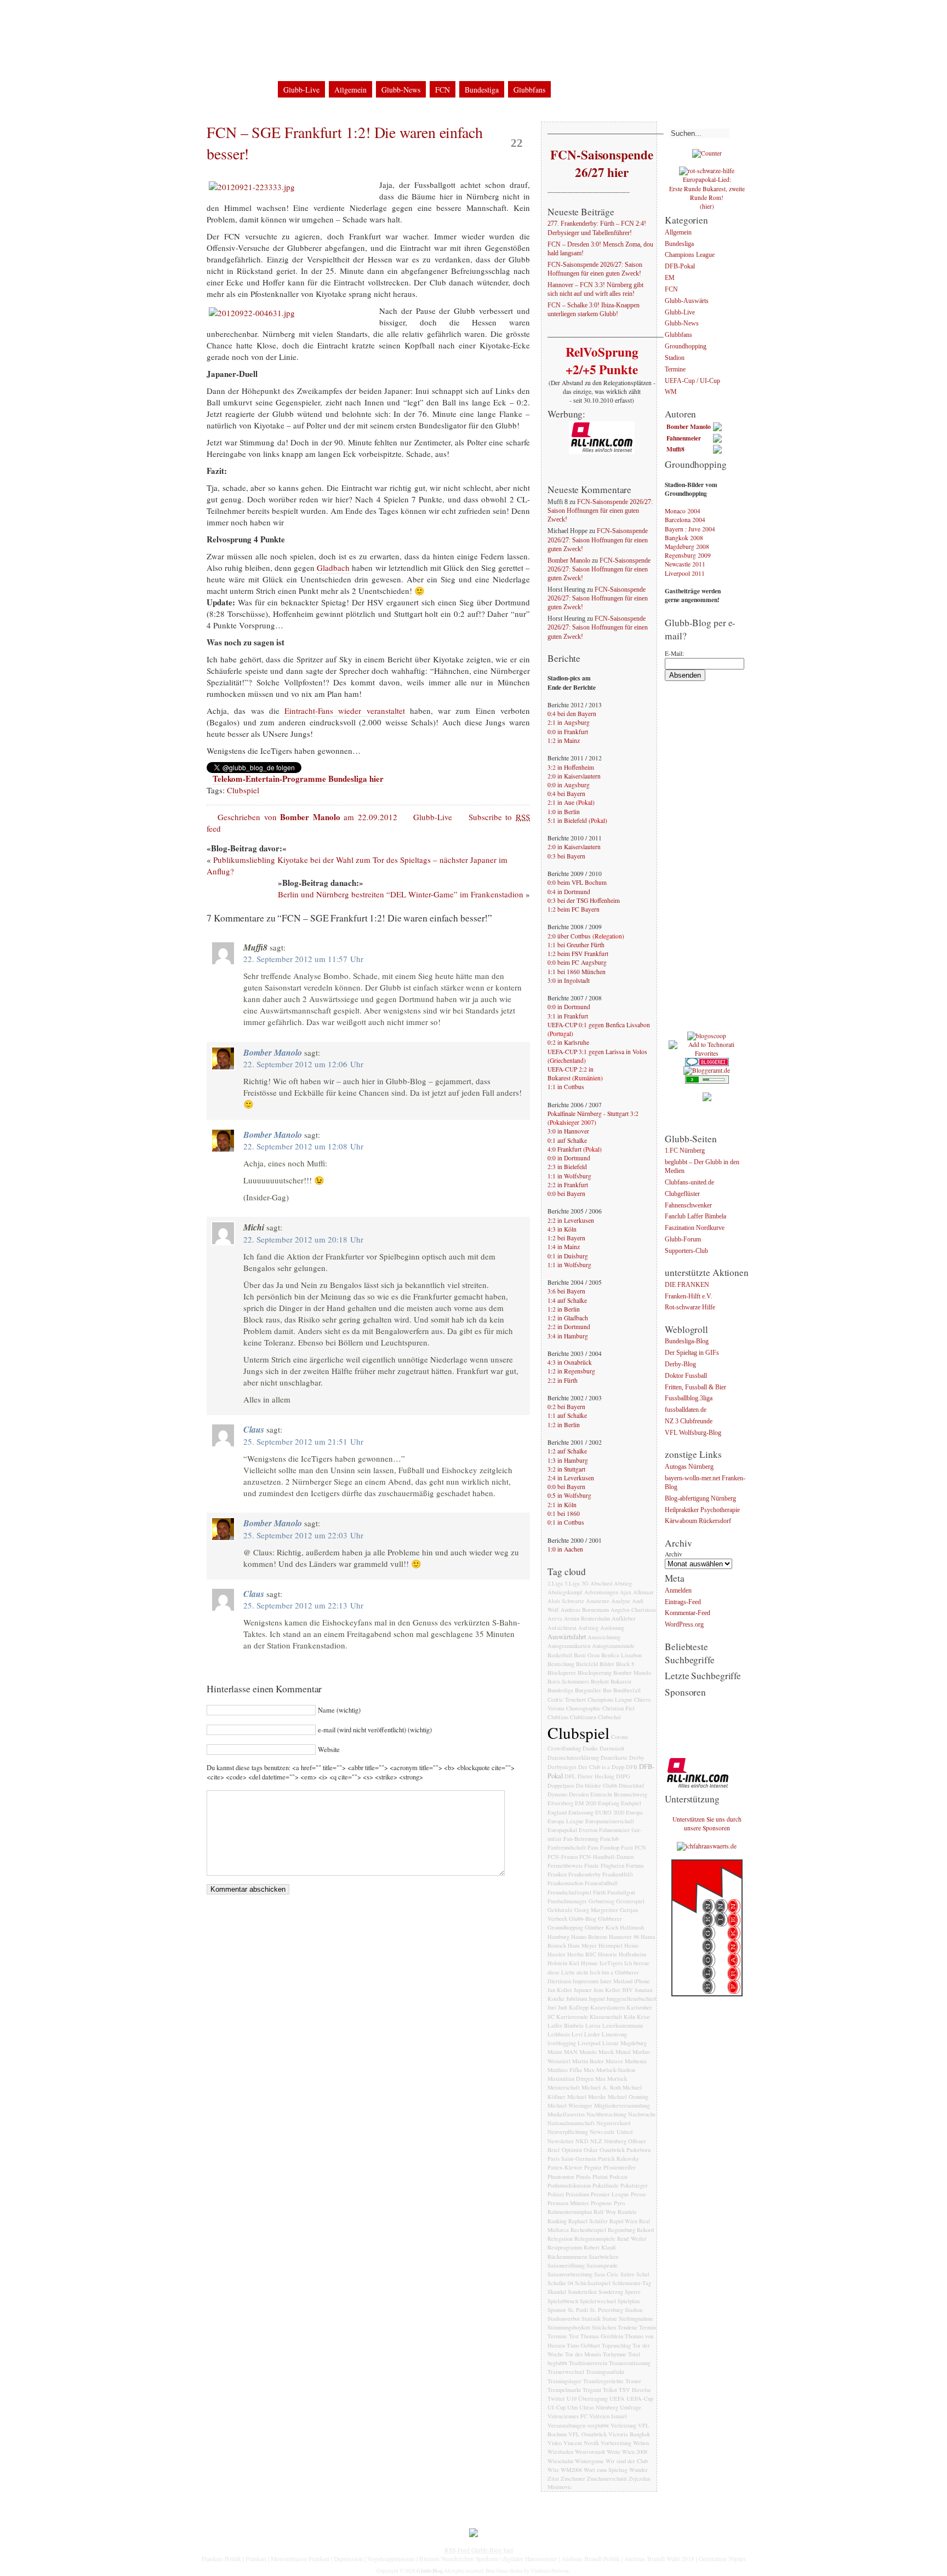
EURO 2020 (610, 1812)
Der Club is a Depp (601, 1767)
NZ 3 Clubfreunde (689, 1421)
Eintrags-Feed (683, 1602)
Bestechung (561, 1664)
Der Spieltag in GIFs (692, 1353)
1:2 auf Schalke (567, 1451)
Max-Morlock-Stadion (609, 2070)
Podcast (618, 2177)
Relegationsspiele (595, 2239)
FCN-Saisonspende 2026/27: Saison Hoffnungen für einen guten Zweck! (595, 269)
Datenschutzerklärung (319, 16)
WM (671, 393)
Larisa (593, 2025)
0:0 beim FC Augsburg (577, 962)
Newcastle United (611, 2132)
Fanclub (609, 1839)
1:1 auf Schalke (567, 1415)
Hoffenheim (632, 1954)
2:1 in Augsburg (569, 722)
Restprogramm (565, 2247)
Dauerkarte (614, 1758)
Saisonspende (602, 2265)
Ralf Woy (605, 2212)
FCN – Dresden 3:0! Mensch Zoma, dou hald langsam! (600, 249)
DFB (632, 1767)
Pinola (583, 2177)
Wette (614, 2452)
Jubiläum (577, 1999)
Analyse (621, 1601)
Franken (557, 1874)
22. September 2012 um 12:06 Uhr (303, 1064)
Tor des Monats (583, 2354)
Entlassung (581, 1812)
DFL (570, 1776)
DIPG (623, 1776)
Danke (590, 1748)
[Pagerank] (707, 1081)
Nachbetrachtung (606, 2114)
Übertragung (593, 2398)
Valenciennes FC (567, 2416)
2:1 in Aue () (571, 802)
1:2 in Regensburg (571, 1371)
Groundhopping (565, 1927)
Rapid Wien (623, 2221)
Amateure (598, 1601)
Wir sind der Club (627, 2461)
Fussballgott (621, 1892)
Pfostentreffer (620, 2167)
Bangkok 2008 (684, 538)
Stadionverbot (564, 2319)
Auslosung (612, 1628)
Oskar (591, 2150)
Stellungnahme (636, 2319)
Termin (648, 2327)
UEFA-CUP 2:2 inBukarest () (575, 1074)
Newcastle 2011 (685, 564)
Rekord (645, 2230)
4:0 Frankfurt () (575, 1149)
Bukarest (621, 1681)
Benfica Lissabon (621, 1655)
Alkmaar (643, 1592)
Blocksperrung (595, 1673)
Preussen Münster (568, 2203)
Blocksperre (562, 1673)
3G (585, 1583)
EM (670, 278)
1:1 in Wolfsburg (569, 1176)
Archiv (674, 1554)
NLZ (596, 2141)
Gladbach (333, 568)
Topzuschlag (616, 2345)
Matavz (614, 2061)
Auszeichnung (604, 1637)
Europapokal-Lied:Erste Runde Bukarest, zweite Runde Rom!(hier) (707, 193)
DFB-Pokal (680, 267)
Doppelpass (561, 1785)
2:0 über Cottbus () (586, 936)
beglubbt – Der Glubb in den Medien (702, 1167)
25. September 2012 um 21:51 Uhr (303, 1441)
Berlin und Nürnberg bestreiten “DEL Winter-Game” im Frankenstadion (401, 894)
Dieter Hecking (596, 1776)
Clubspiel (243, 790)
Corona (620, 1737)
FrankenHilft (618, 1874)
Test (574, 2336)
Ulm (572, 2407)
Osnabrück (612, 2150)
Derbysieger (562, 1767)
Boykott (600, 1681)
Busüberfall (627, 1690)
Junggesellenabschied (631, 1999)
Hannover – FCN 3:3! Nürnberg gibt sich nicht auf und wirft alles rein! (595, 290)
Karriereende (572, 2017)
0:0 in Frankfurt (568, 732)
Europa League (566, 1821)
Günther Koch (601, 1927)
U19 (572, 2398)
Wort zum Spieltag (606, 2470)
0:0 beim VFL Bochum (577, 882)
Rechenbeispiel (588, 2230)
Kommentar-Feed (688, 1614)
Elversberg (560, 1803)
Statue (610, 2319)
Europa (634, 1812)
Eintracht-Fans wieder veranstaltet (345, 711)
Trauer (633, 2381)
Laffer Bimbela (566, 2025)
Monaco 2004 (683, 511)
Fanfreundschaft (567, 1847)
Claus (254, 1429)
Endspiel (631, 1803)
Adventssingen (601, 1592)
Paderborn (638, 2150)
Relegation (560, 2239)
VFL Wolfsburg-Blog (693, 1433)
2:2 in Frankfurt (568, 1185)
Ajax (626, 1592)
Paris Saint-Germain (572, 2159)
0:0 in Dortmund (569, 1007)
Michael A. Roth (601, 2087)
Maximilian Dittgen (571, 2079)
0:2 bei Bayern (566, 1407)
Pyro (619, 2203)
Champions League (610, 1699)
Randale (627, 2212)
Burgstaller (588, 1690)
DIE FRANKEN (687, 1285)
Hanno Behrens (589, 1937)
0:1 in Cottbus (566, 1522)
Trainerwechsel (566, 2372)
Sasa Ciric (606, 2274)
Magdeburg (634, 2043)
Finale (592, 1865)
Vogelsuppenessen (391, 2559)
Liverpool (589, 2043)
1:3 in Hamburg (568, 1460)
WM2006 (571, 2470)
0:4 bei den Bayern (572, 714)
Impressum (255, 16)
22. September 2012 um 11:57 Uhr (303, 959)
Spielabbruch (563, 2301)
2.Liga (555, 1583)
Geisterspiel (630, 1901)
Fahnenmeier (614, 1830)
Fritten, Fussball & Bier (695, 1387)
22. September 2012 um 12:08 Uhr (303, 1146)
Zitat (553, 2478)
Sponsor (557, 2310)
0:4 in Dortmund (569, 892)
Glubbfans (529, 90)
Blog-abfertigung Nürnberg (700, 1499)
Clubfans (558, 1717)
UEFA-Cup (640, 2398)
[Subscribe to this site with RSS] (242, 85)
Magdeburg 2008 (687, 546)
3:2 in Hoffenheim (571, 767)
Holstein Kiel (563, 1963)
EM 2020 (586, 1803)
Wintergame (589, 2461)
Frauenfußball (601, 1883)
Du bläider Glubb (597, 1785)
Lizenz (611, 2043)
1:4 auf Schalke (567, 1300)
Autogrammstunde (613, 1646)
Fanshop (610, 1847)
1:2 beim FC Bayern (574, 909)
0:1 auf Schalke (567, 1140)
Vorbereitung (616, 2443)
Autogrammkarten (569, 1646)
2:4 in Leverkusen (571, 1478)
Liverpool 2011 (685, 573)
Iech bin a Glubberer (614, 1972)
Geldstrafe (560, 1910)
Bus (607, 1690)
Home (216, 16)
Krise (643, 2017)
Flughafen (612, 1865)
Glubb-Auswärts (687, 301)
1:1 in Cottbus (566, 1087)
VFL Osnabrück (587, 2434)
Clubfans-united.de (689, 1183)
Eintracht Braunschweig (619, 1794)
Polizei (556, 2194)
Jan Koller (560, 1990)
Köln (629, 2017)
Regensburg (621, 2230)
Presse (638, 2194)
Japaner (583, 1990)
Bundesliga (482, 90)
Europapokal (562, 1830)
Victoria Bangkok (629, 2434)
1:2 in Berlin (564, 1309)
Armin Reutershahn (587, 1618)
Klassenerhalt (606, 2017)
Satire (627, 2274)
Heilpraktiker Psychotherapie (702, 1510)
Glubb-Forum (683, 1240)
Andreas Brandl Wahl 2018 (659, 2559)
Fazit (627, 1847)
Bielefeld (587, 1664)
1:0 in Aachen (565, 1549)
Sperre (633, 2292)
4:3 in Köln (562, 1229)
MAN (571, 2052)
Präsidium (577, 2194)
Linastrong (614, 2034)
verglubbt (598, 2425)
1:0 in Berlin (564, 812)
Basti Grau (587, 1655)
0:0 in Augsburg (569, 785)
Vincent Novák (581, 2443)
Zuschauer (573, 2478)
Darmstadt (612, 1748)
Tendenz (627, 2327)
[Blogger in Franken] (707, 1994)
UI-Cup (557, 2407)
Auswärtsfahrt (567, 1637)
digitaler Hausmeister (530, 2559)
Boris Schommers (568, 1681)
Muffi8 (675, 449)
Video (555, 2443)
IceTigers (611, 1963)
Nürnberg (615, 2141)
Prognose (601, 2203)
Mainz (555, 2052)
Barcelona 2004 (685, 520)
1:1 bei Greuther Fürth (576, 945)
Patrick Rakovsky (618, 2159)
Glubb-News (401, 90)
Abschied (601, 1583)
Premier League (610, 2194)
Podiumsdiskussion (569, 2185)
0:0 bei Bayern (566, 1193)
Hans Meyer (582, 1945)
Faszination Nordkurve (695, 1229)
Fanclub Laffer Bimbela (695, 1217)
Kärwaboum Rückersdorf (698, 1522)
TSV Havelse (635, 2390)
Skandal (557, 2292)
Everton (588, 1830)
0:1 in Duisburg (568, 1256)
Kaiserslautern (607, 2007)
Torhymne (615, 2354)
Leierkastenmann (623, 2025)
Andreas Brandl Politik (591, 2559)
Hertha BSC (582, 1954)
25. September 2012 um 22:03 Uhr (303, 1535)
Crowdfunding (564, 1748)
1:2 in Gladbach (568, 1318)
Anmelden (678, 1591)
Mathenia (636, 2061)
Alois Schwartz (566, 1601)
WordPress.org (684, 1625)
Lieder (592, 2034)
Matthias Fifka (565, 2070)
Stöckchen (604, 2327)
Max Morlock (611, 2079)
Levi (577, 2034)
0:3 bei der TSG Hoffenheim (584, 900)
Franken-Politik (221, 2559)
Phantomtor (561, 2177)
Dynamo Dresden (568, 1794)
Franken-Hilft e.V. (689, 1296)
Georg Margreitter (596, 1910)
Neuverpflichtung (568, 2132)
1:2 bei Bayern (566, 1238)
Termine (557, 2336)
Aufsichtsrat (562, 1628)
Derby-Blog (680, 1364)
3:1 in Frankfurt (568, 1016)
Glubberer (610, 1919)
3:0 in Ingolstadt (569, 980)
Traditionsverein (588, 2363)
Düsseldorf (632, 1785)
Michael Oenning (628, 2097)
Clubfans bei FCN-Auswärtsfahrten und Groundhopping (434, 65)
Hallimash (632, 1927)
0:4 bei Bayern (566, 794)
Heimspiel (611, 1945)
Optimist (572, 2150)
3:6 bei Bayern (566, 1291)
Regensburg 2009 (688, 555)
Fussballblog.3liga (689, 1399)
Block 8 (625, 1664)
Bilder (607, 1664)
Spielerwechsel (598, 2301)
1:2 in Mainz (564, 740)
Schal (643, 2274)
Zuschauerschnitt (607, 2478)
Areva (555, 1618)
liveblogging (562, 2043)
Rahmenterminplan (570, 2212)
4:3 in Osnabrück (570, 1362)
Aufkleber (624, 1618)
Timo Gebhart (583, 2345)
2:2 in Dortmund (569, 1327)
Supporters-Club (686, 1251)
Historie (607, 1954)
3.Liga (572, 1583)
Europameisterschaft (610, 1821)
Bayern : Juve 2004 (690, 529)
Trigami (592, 2390)
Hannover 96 (624, 1937)
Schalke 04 (560, 2283)
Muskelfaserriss (566, 2114)
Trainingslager (564, 2381)
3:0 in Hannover (568, 1131)
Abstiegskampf (565, 1592)
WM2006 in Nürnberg (399, 16)
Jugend (597, 1999)
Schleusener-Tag (632, 2283)
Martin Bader (588, 2061)
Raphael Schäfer (588, 2221)
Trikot (610, 2390)
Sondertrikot (582, 2292)
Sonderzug (611, 2292)
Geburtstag (601, 1901)
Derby (637, 1758)
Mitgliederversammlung (622, 2105)
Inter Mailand (616, 1981)
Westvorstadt (590, 2452)
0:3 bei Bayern (566, 856)
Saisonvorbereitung (570, 2274)
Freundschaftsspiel (569, 1892)
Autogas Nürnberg (689, 1467)
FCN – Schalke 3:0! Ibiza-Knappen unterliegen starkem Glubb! (594, 310)
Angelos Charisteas (633, 1610)
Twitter (556, 2398)
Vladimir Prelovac (550, 2571)
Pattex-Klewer (565, 2167)
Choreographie (583, 1708)
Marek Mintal (615, 2052)
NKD (582, 2141)
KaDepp (579, 2007)
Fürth (599, 1892)
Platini (600, 2177)
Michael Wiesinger (570, 2105)
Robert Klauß (600, 2247)
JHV (627, 1990)
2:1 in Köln (562, 1505)
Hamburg (558, 1937)
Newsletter (561, 2141)
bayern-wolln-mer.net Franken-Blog (705, 1483)
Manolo (588, 2052)
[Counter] (707, 153)
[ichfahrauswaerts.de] (707, 1846)
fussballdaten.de (686, 1410)
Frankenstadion (565, 1883)
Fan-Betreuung (581, 1839)
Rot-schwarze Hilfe (690, 1308)
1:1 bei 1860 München (577, 972)
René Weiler (632, 2239)
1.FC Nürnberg (685, 1151)
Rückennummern (567, 2257)
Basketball (560, 1655)
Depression (348, 2559)
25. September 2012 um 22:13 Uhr (303, 1605)
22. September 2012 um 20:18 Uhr (303, 1239)
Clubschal (609, 1717)
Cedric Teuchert (567, 1699)
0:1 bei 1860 (564, 1513)
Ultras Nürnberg (599, 2407)
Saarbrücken (603, 2257)
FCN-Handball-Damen (606, 1857)
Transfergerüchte (603, 2381)
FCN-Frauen (563, 1857)
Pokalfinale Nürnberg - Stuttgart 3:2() (593, 1118)
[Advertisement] (709, 861)
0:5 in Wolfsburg (569, 1495)
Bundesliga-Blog (687, 1342)
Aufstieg (588, 1628)
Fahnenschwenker (688, 1206)
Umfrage (631, 2407)
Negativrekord (613, 2123)
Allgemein (350, 90)
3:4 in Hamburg (568, 1336)
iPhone (642, 1981)
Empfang (609, 1803)
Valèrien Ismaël (608, 2416)
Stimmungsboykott (569, 2327)
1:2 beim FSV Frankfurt (578, 954)
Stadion (634, 2310)
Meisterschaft (564, 2087)
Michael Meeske (587, 2097)
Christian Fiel (618, 1708)
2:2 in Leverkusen (571, 1220)
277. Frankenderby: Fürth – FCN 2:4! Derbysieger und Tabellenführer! (597, 229)
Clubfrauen (583, 1717)
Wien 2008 (635, 2452)
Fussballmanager (567, 1901)
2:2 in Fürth (563, 1380)
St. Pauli (578, 2310)
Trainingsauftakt (605, 2372)
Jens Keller (607, 1990)
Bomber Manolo (273, 1052)
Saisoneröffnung (566, 2265)
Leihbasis (559, 2034)
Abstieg (623, 1583)
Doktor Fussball (686, 1376)
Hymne (589, 1963)
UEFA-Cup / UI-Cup (692, 381)
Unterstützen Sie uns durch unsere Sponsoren (707, 1824)
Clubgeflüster (682, 1194)
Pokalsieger (634, 2185)
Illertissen (559, 1981)
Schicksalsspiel (593, 2283)
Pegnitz (593, 2167)
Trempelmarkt (564, 2390)
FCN (443, 90)
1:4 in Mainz (564, 1247)
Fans (593, 1847)
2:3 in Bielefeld (567, 1167)
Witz (553, 2470)
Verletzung (623, 2425)
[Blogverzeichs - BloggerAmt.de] (707, 1070)
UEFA (617, 2398)
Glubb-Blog (273, 46)
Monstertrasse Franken (300, 2559)
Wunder (638, 2470)
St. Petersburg (606, 2310)
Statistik (591, 2319)
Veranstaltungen (566, 2425)
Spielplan (629, 2301)
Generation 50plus (722, 2559)
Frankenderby (584, 1874)
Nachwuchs (642, 2114)
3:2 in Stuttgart (566, 1469)
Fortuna (635, 1865)
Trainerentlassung (630, 2363)
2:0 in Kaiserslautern (574, 776)
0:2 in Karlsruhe (568, 1042)
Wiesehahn (560, 2461)
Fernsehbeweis (565, 1865)
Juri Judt (557, 2007)
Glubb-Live (301, 90)
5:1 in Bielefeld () (577, 820)
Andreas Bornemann (585, 1610)
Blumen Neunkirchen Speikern (459, 2559)
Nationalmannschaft (571, 2123)
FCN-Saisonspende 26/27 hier (601, 163)
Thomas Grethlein (602, 2336)
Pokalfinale (606, 2185)
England (557, 1812)
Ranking (557, 2221)
